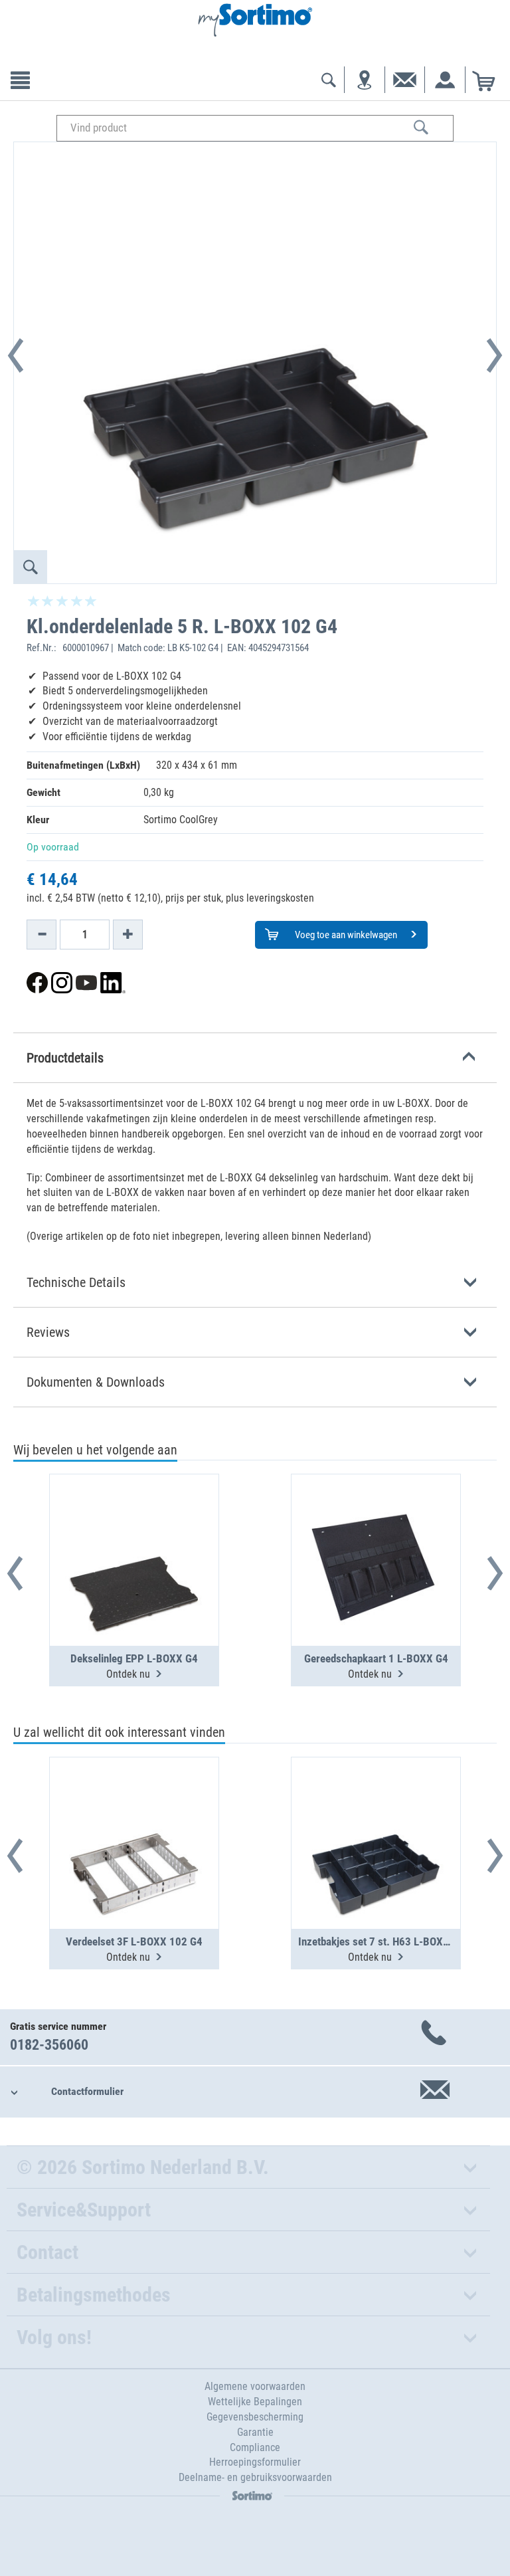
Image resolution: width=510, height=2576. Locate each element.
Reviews (48, 1332)
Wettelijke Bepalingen (255, 2402)
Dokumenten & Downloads (96, 1382)
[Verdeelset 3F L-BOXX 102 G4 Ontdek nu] (134, 1811)
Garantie (255, 2432)
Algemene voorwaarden (255, 2386)
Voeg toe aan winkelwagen (345, 935)
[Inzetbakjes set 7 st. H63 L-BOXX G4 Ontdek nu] (376, 1811)
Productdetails (65, 1058)
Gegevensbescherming (255, 2417)
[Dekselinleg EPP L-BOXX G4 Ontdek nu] (134, 1528)
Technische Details (76, 1282)
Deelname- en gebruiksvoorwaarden (255, 2477)
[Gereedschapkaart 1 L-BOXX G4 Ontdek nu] (376, 1528)
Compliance (255, 2447)
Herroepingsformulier (255, 2462)
